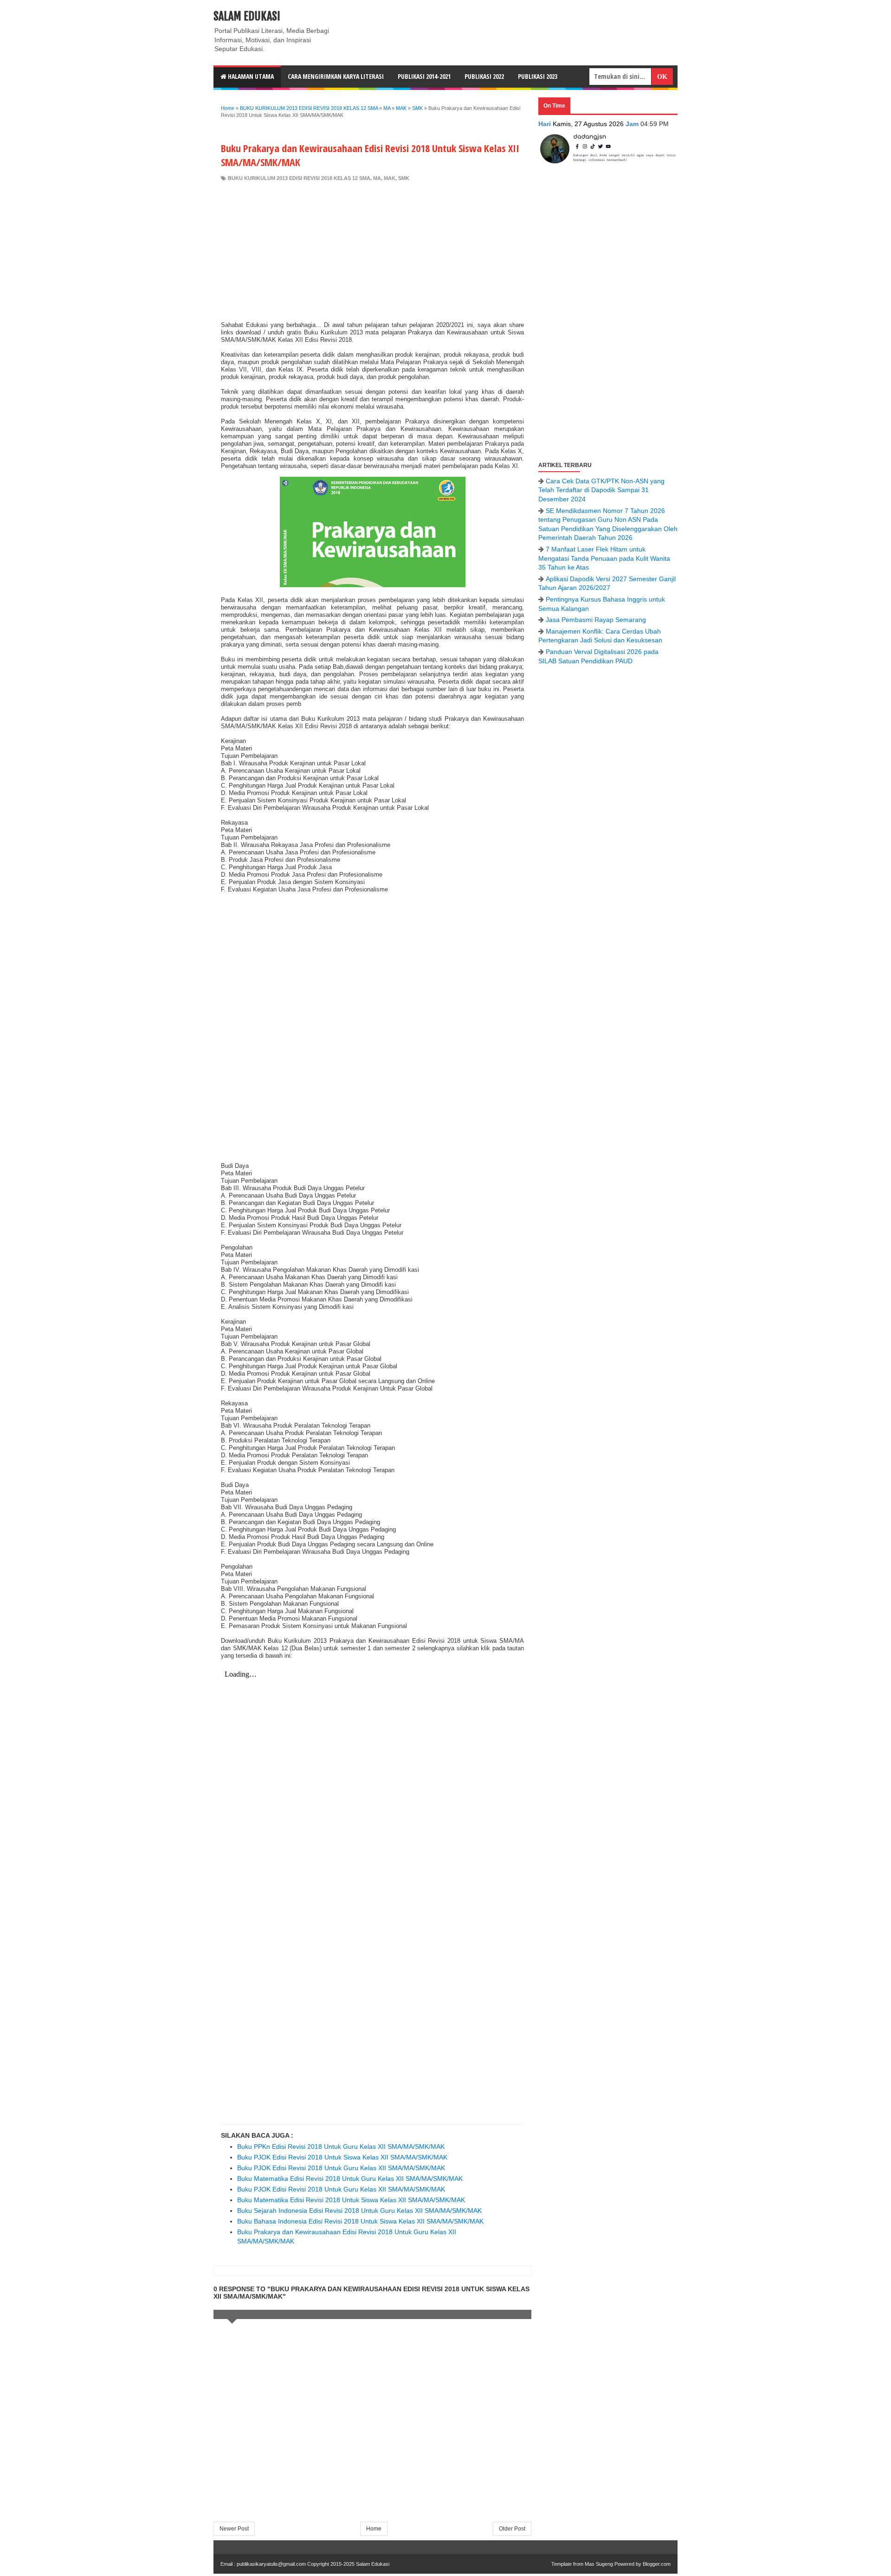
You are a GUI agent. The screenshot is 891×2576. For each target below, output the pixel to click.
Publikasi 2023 (538, 76)
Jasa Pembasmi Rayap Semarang (596, 620)
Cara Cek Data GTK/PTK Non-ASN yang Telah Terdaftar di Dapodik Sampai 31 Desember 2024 (601, 490)
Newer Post (234, 2529)
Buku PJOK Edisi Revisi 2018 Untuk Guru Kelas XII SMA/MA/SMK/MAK (341, 2168)
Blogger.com (657, 2564)
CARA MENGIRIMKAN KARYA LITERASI (336, 76)
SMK (404, 178)
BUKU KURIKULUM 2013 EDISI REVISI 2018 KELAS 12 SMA (299, 178)
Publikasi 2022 (484, 76)
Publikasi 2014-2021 (424, 76)
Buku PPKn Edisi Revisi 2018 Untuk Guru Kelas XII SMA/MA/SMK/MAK (341, 2147)
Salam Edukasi (247, 16)
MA (377, 178)
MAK (390, 178)
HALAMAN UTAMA (250, 76)
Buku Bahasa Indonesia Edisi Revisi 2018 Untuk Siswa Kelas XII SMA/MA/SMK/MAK (360, 2221)
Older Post (512, 2529)
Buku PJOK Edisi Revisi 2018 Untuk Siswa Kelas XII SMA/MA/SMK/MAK (342, 2157)
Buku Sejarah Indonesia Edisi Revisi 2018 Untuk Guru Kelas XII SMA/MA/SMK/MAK (359, 2211)
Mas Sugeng (599, 2564)
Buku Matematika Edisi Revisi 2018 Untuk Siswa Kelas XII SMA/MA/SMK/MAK (351, 2200)
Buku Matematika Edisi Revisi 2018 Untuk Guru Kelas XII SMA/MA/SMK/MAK (350, 2179)
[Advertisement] (372, 251)
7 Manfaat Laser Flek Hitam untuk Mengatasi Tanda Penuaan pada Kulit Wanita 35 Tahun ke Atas (604, 558)
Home (374, 2529)
